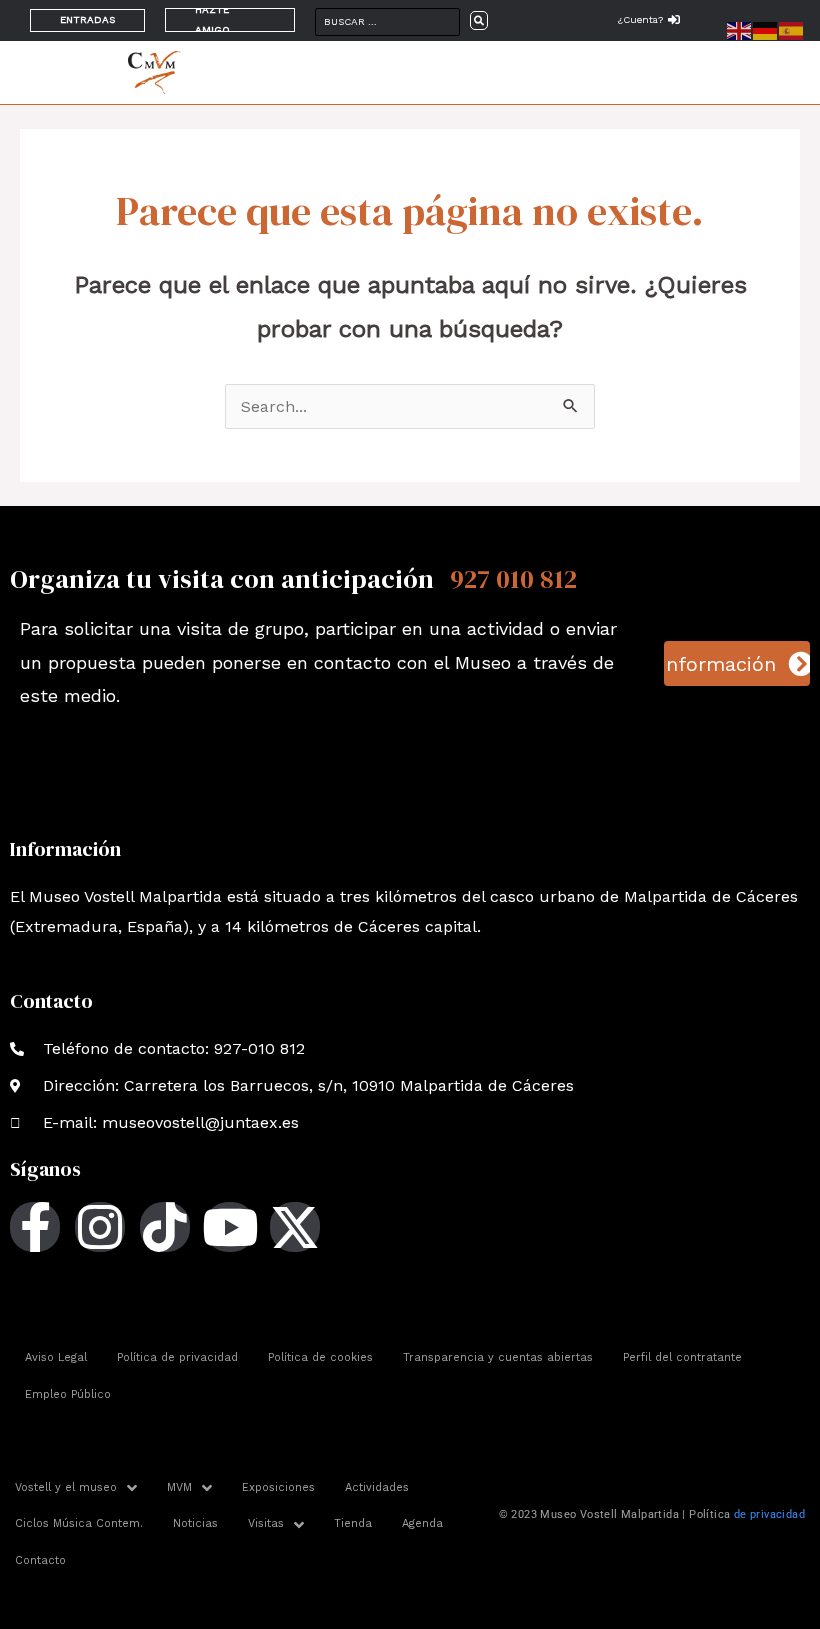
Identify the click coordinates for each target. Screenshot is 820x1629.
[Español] (792, 29)
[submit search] (479, 20)
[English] (740, 29)
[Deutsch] (766, 29)
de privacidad (769, 1514)
